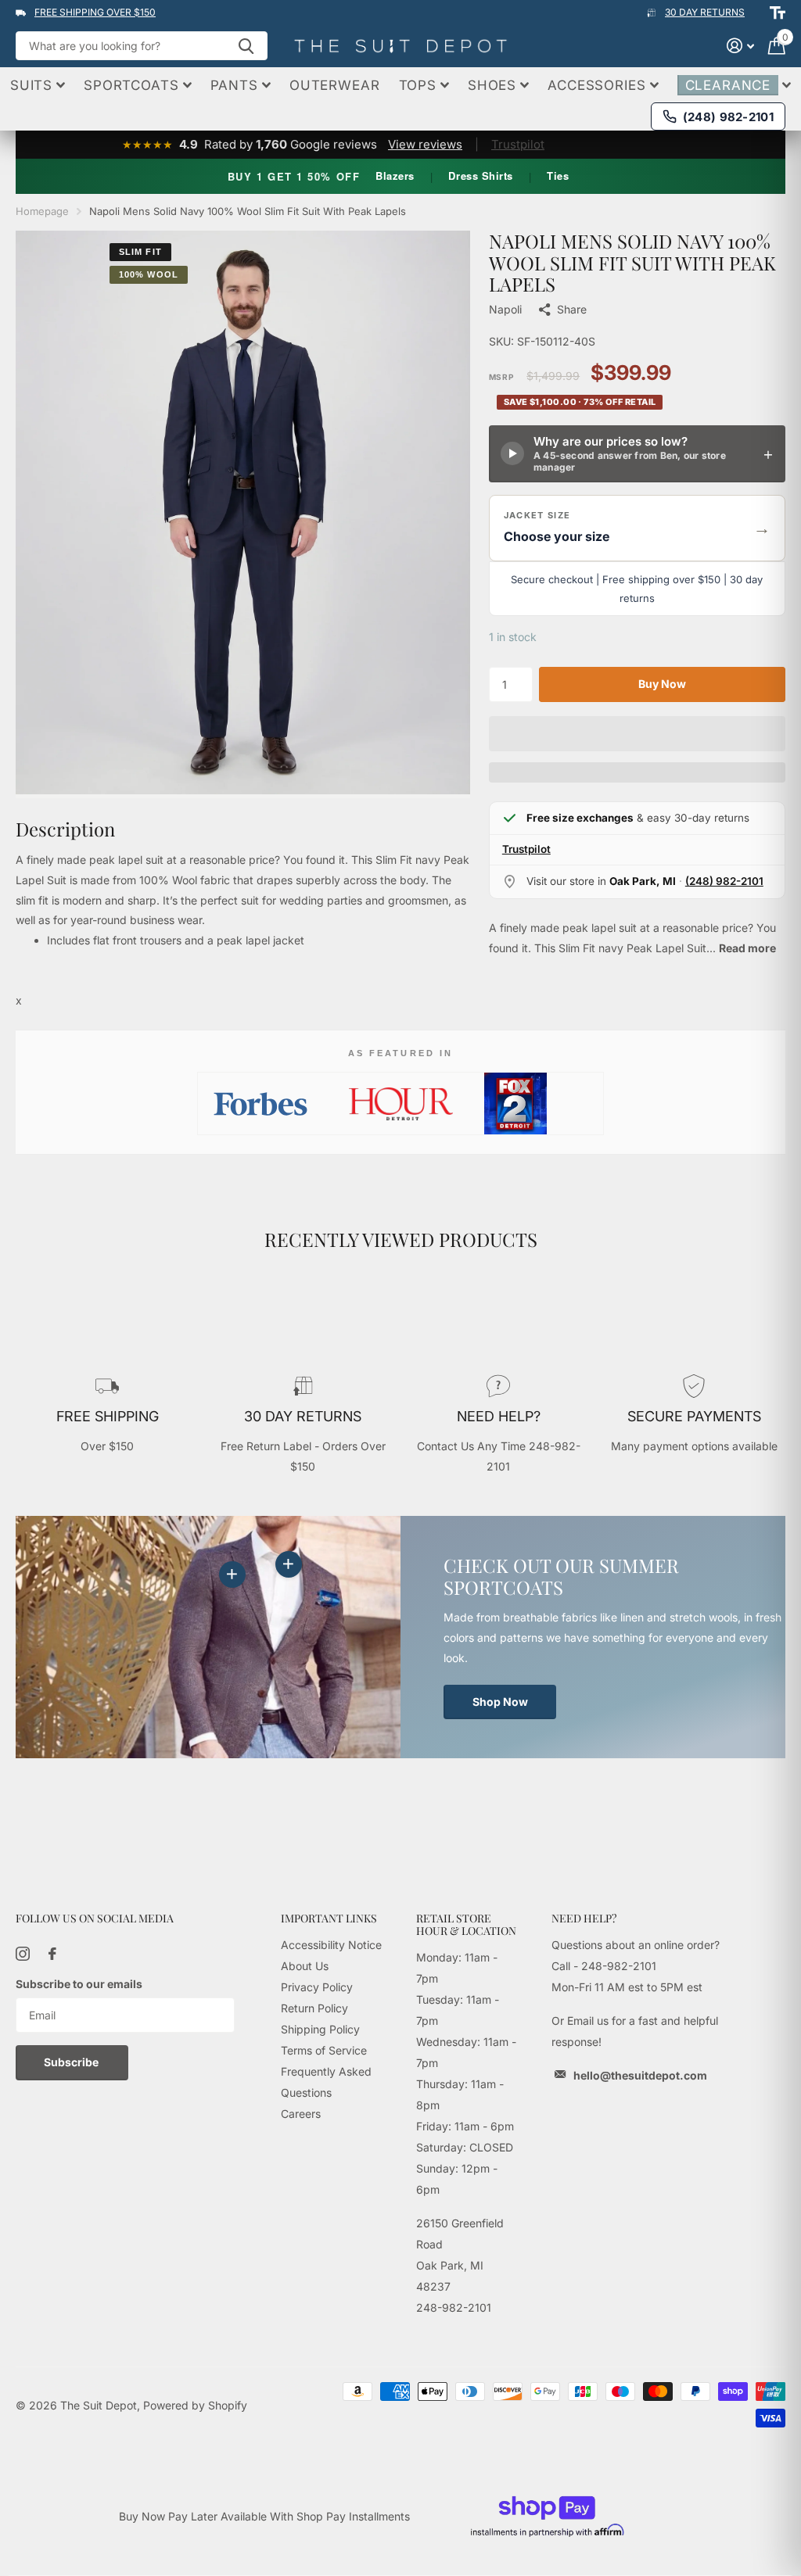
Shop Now (500, 1702)
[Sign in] (740, 46)
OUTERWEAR (335, 85)
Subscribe (72, 2062)
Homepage (42, 211)
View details (289, 1564)
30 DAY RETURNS (705, 12)
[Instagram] (23, 1954)
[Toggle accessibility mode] (778, 13)
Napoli (505, 309)
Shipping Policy (320, 2029)
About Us (305, 1966)
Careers (301, 2114)
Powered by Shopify (195, 2405)
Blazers (395, 176)
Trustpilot (518, 144)
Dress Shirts (480, 176)
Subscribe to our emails (79, 1984)
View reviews (425, 144)
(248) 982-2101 (724, 881)
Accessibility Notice (331, 1945)
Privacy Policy (317, 1987)
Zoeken (246, 46)
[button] (637, 528)
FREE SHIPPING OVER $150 (95, 12)
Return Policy (314, 2008)
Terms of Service (324, 2050)
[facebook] (52, 1954)
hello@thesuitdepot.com (640, 2075)
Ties (558, 176)
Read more (747, 948)
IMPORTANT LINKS (329, 1918)
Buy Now (662, 684)
